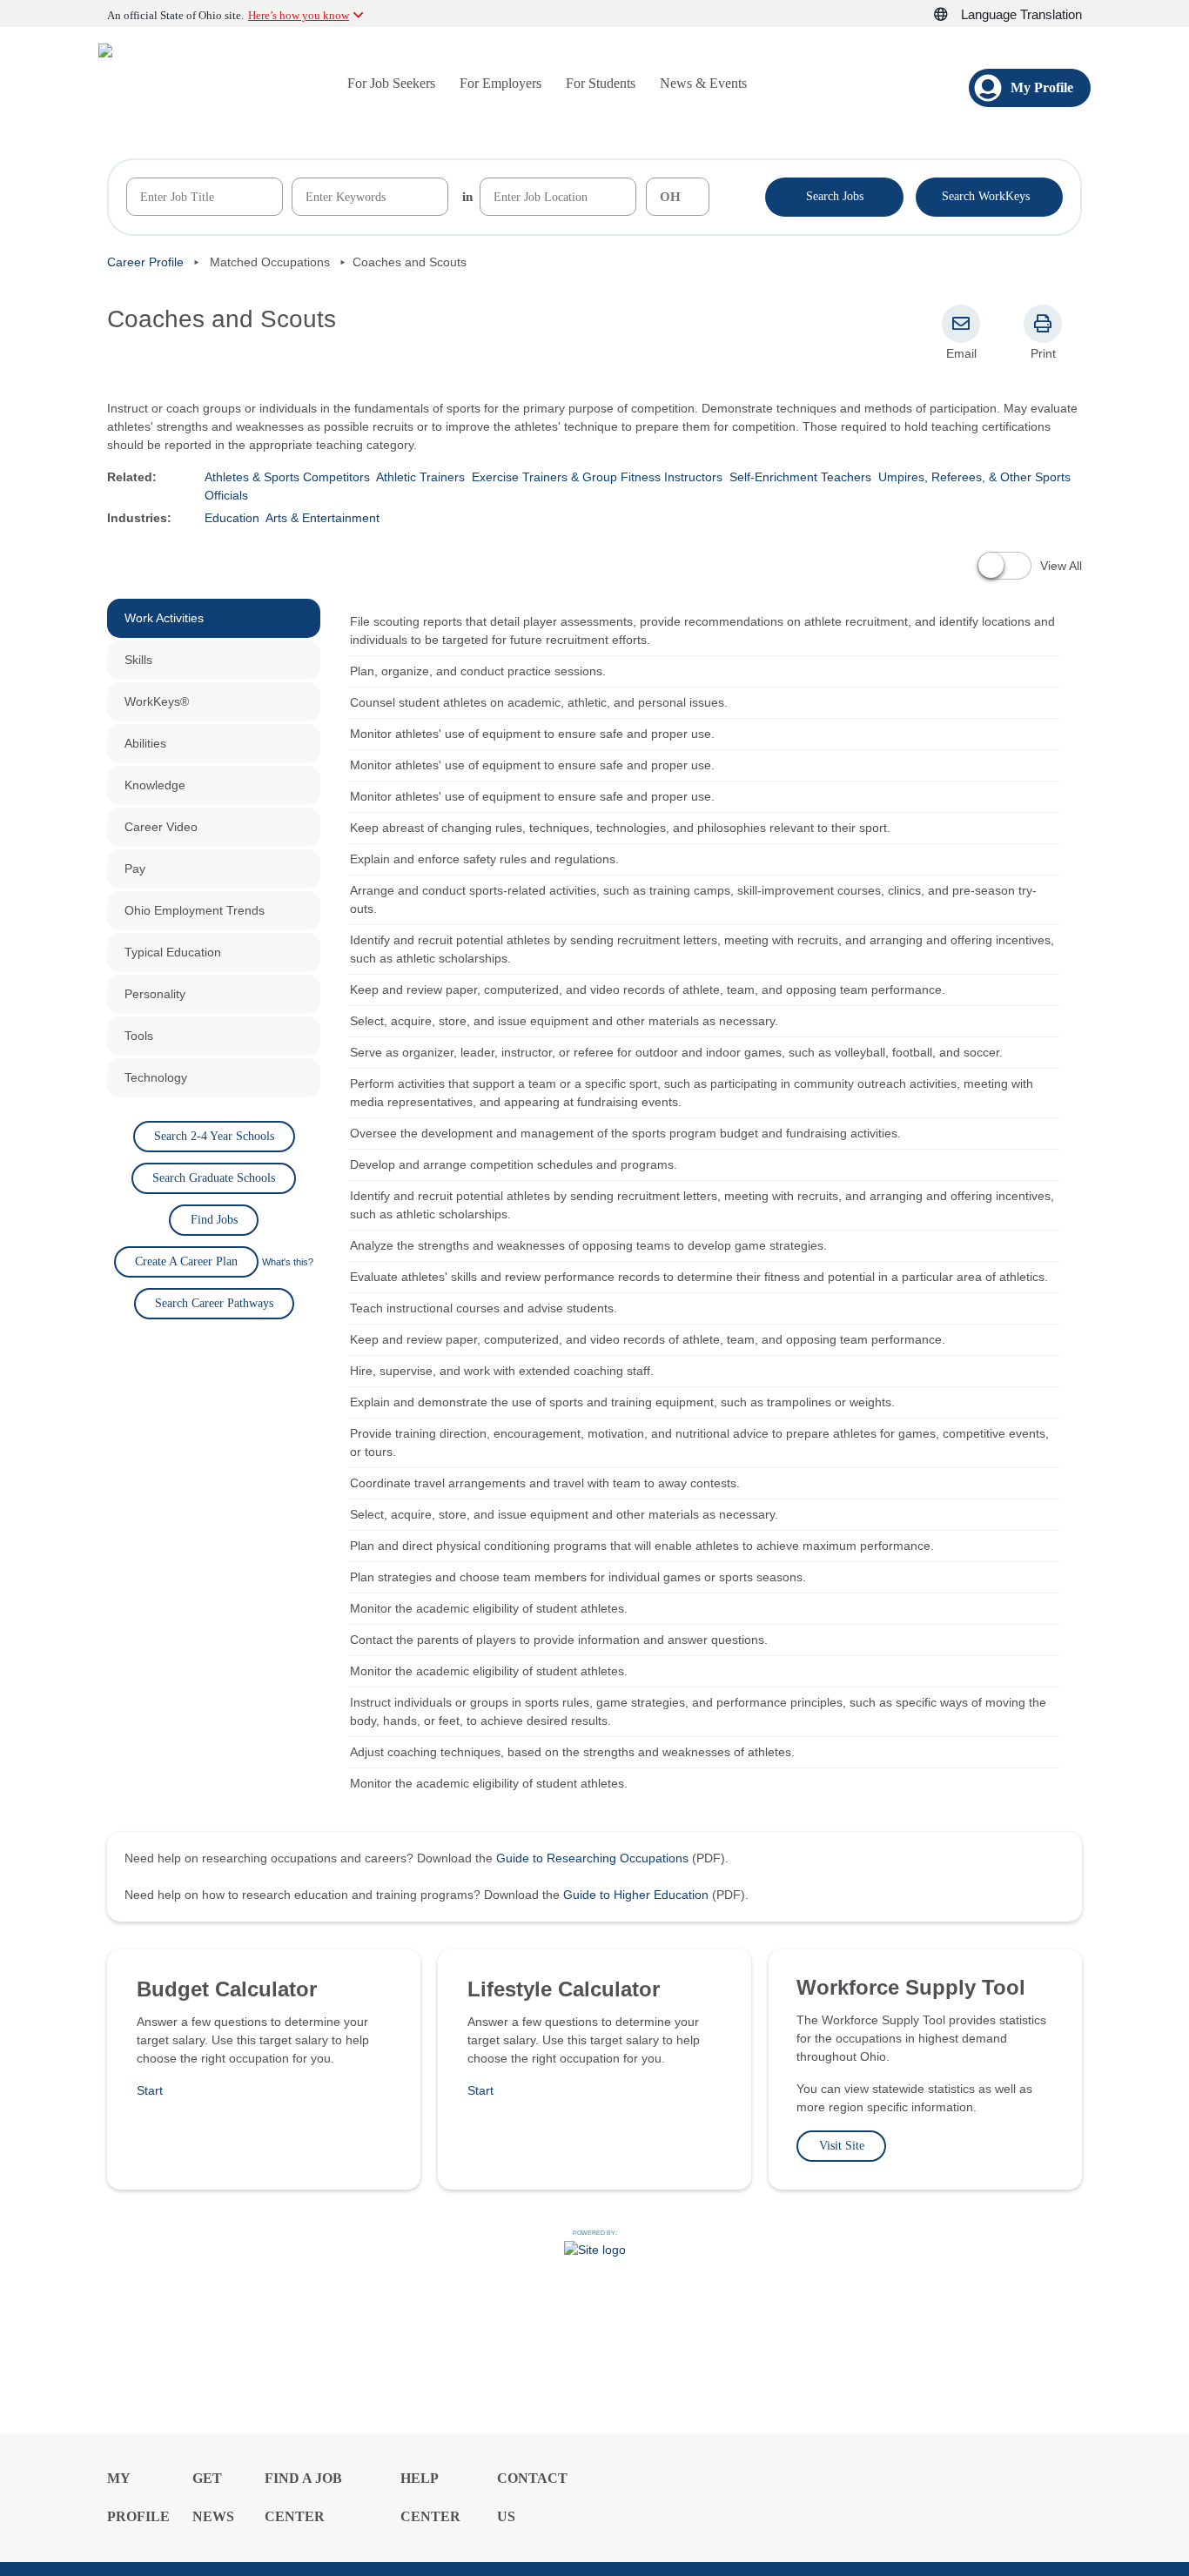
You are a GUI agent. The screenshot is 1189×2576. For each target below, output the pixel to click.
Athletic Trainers (420, 477)
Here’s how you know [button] (299, 15)
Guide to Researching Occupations (592, 1858)
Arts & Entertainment (322, 518)
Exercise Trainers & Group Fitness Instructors (597, 477)
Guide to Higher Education (636, 1895)
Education (232, 518)
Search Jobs (835, 196)
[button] (951, 15)
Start (150, 2090)
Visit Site (842, 2146)
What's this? (288, 1262)
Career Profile (145, 262)
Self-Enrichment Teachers (800, 477)
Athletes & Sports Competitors (287, 477)
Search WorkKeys (989, 195)
